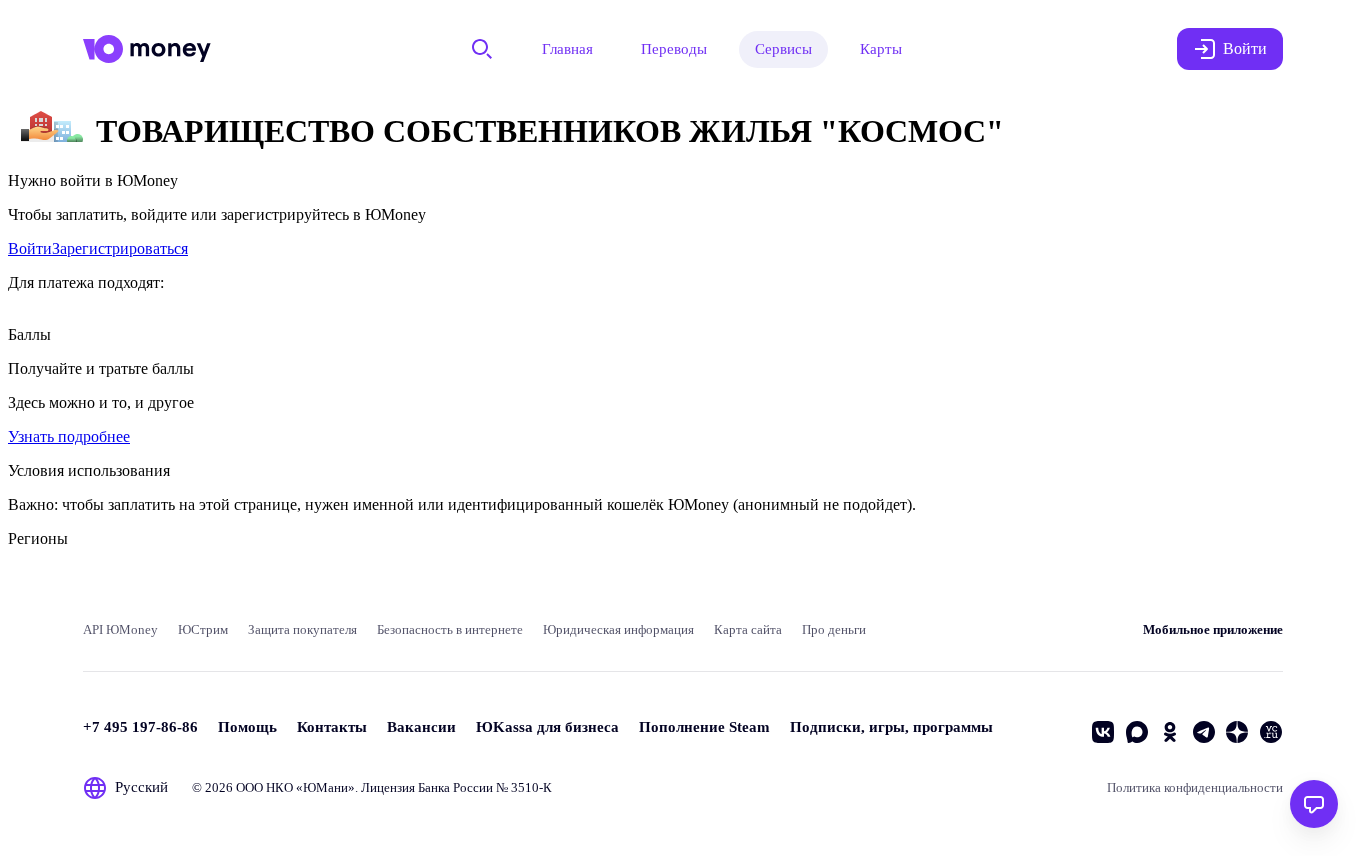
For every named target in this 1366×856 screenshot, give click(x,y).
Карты (881, 49)
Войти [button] (1245, 48)
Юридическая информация (618, 629)
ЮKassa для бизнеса (547, 727)
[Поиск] (482, 49)
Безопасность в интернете (450, 629)
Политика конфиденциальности (1195, 787)
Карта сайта (748, 629)
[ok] (1170, 732)
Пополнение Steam (704, 727)
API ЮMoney (120, 629)
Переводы (674, 49)
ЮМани (325, 787)
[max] (1137, 732)
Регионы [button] (38, 538)
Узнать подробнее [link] (69, 436)
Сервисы (783, 49)
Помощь (247, 727)
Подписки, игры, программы (891, 727)
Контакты (332, 727)
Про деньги (834, 629)
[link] (30, 248)
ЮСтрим (203, 629)
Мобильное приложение (1213, 629)
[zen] (1237, 732)
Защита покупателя (302, 629)
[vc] (1271, 732)
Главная (567, 49)
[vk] (1103, 732)
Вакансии (421, 727)
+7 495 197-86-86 (140, 727)
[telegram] (1204, 732)
